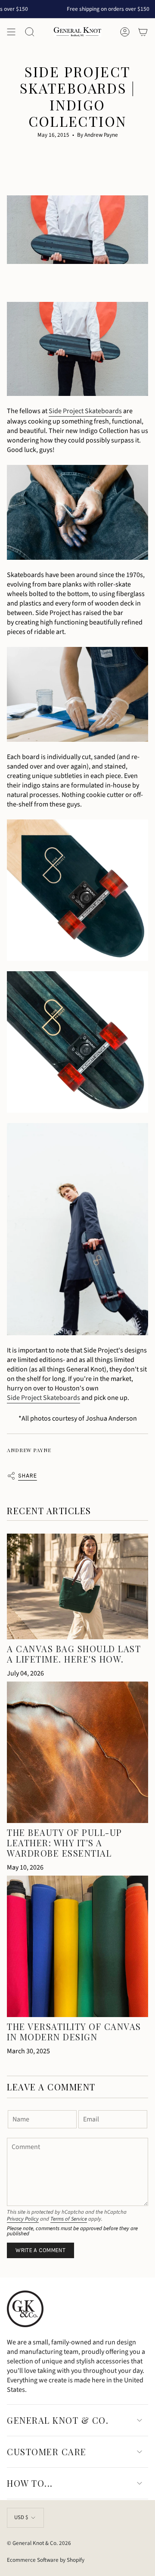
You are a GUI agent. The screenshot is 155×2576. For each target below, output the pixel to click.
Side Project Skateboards (85, 411)
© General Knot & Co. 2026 (39, 2543)
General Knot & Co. (58, 2420)
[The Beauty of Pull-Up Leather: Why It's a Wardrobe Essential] (77, 1752)
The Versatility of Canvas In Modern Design (74, 2032)
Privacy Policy (23, 2219)
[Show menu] (11, 32)
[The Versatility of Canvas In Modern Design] (77, 1946)
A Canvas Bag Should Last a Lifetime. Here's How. (74, 1654)
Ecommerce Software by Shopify (46, 2560)
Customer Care (47, 2452)
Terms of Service (69, 2219)
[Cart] (143, 32)
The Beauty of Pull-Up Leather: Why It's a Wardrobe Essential (65, 1843)
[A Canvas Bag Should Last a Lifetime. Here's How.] (77, 1586)
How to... (30, 2483)
